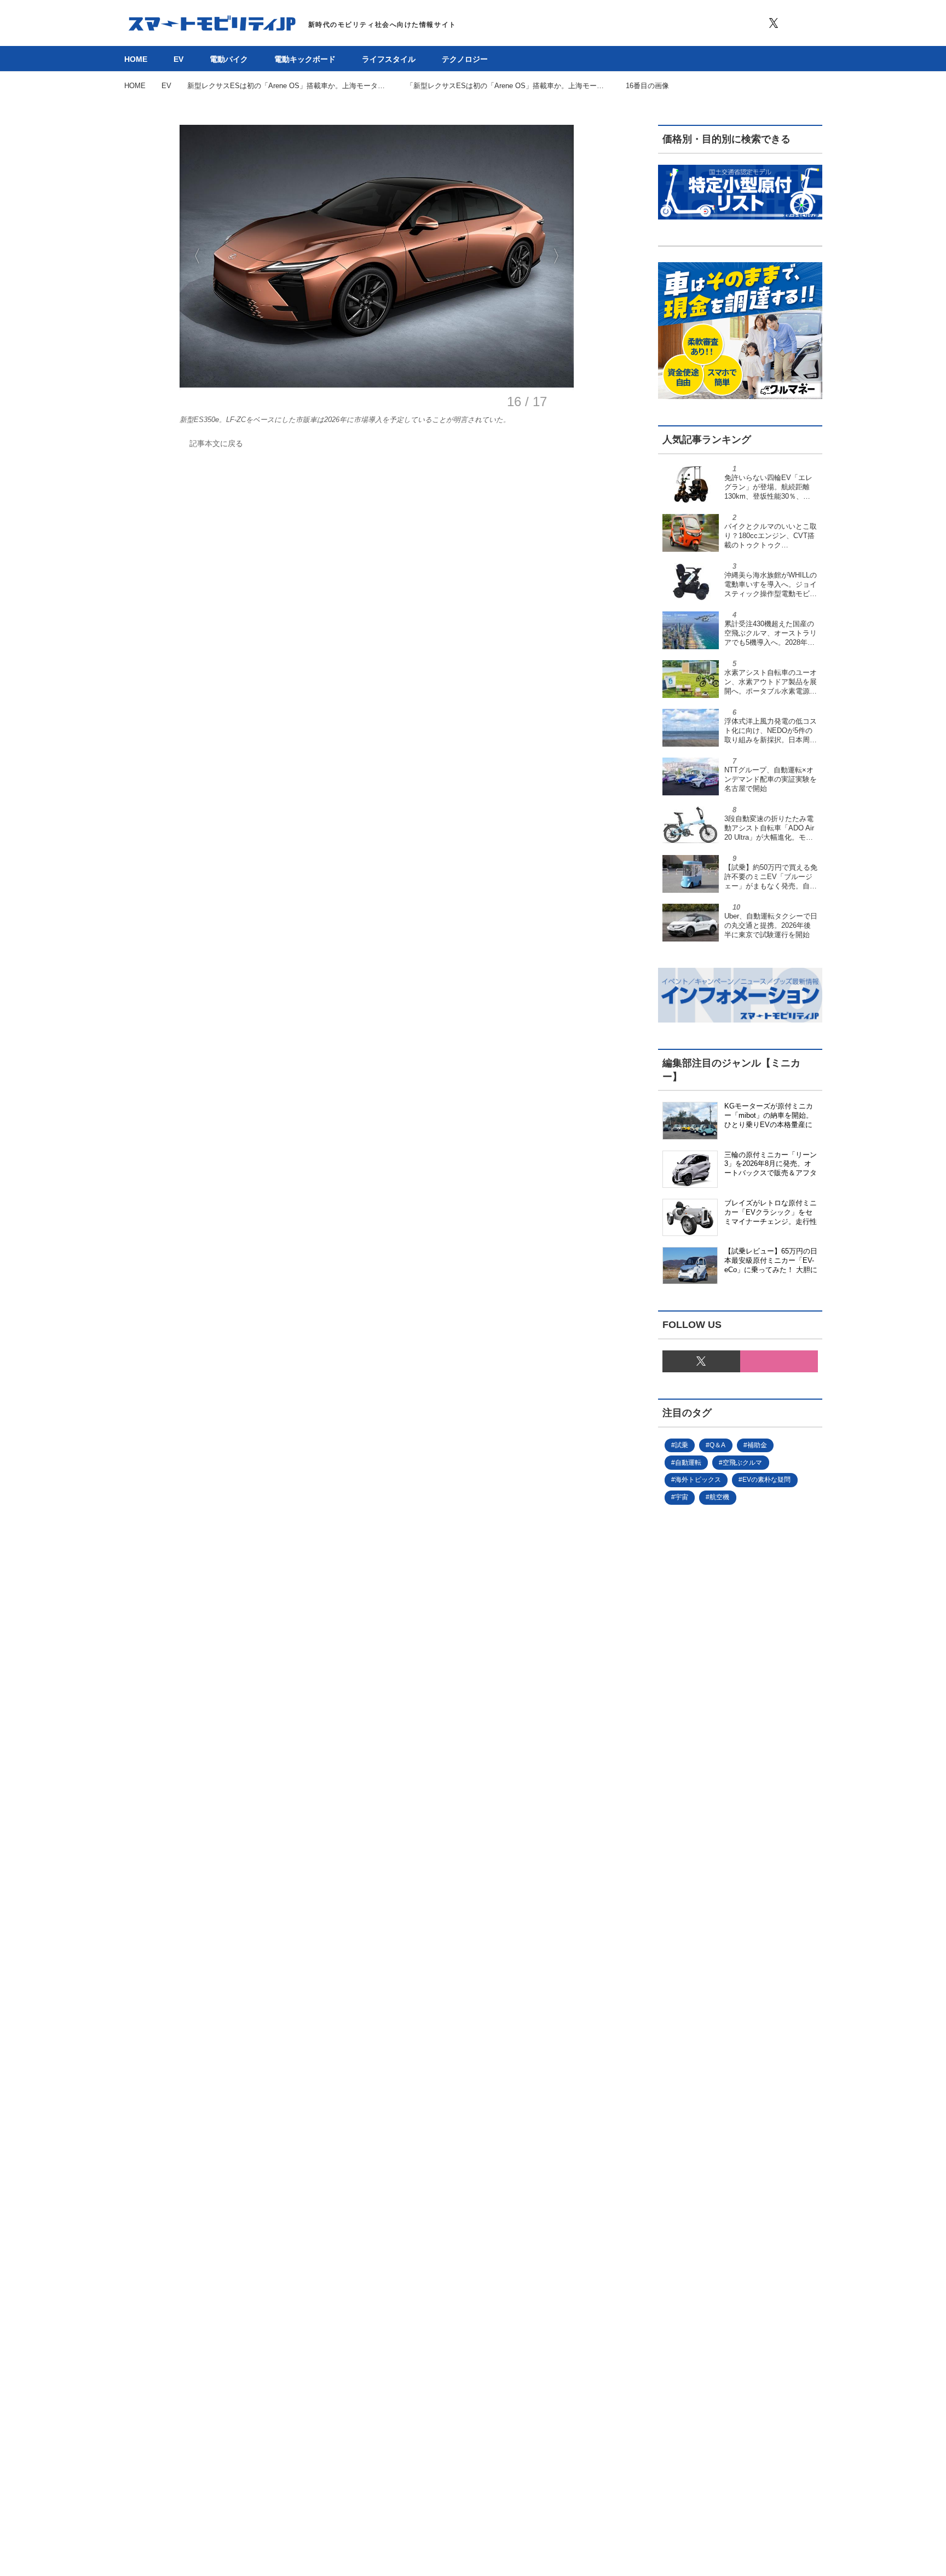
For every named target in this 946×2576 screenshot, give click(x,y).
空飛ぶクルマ (742, 1463)
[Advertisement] (722, 1882)
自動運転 (688, 1463)
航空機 (719, 1497)
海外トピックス (698, 1480)
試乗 (682, 1445)
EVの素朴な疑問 (766, 1480)
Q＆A (717, 1445)
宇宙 (682, 1497)
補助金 (757, 1445)
